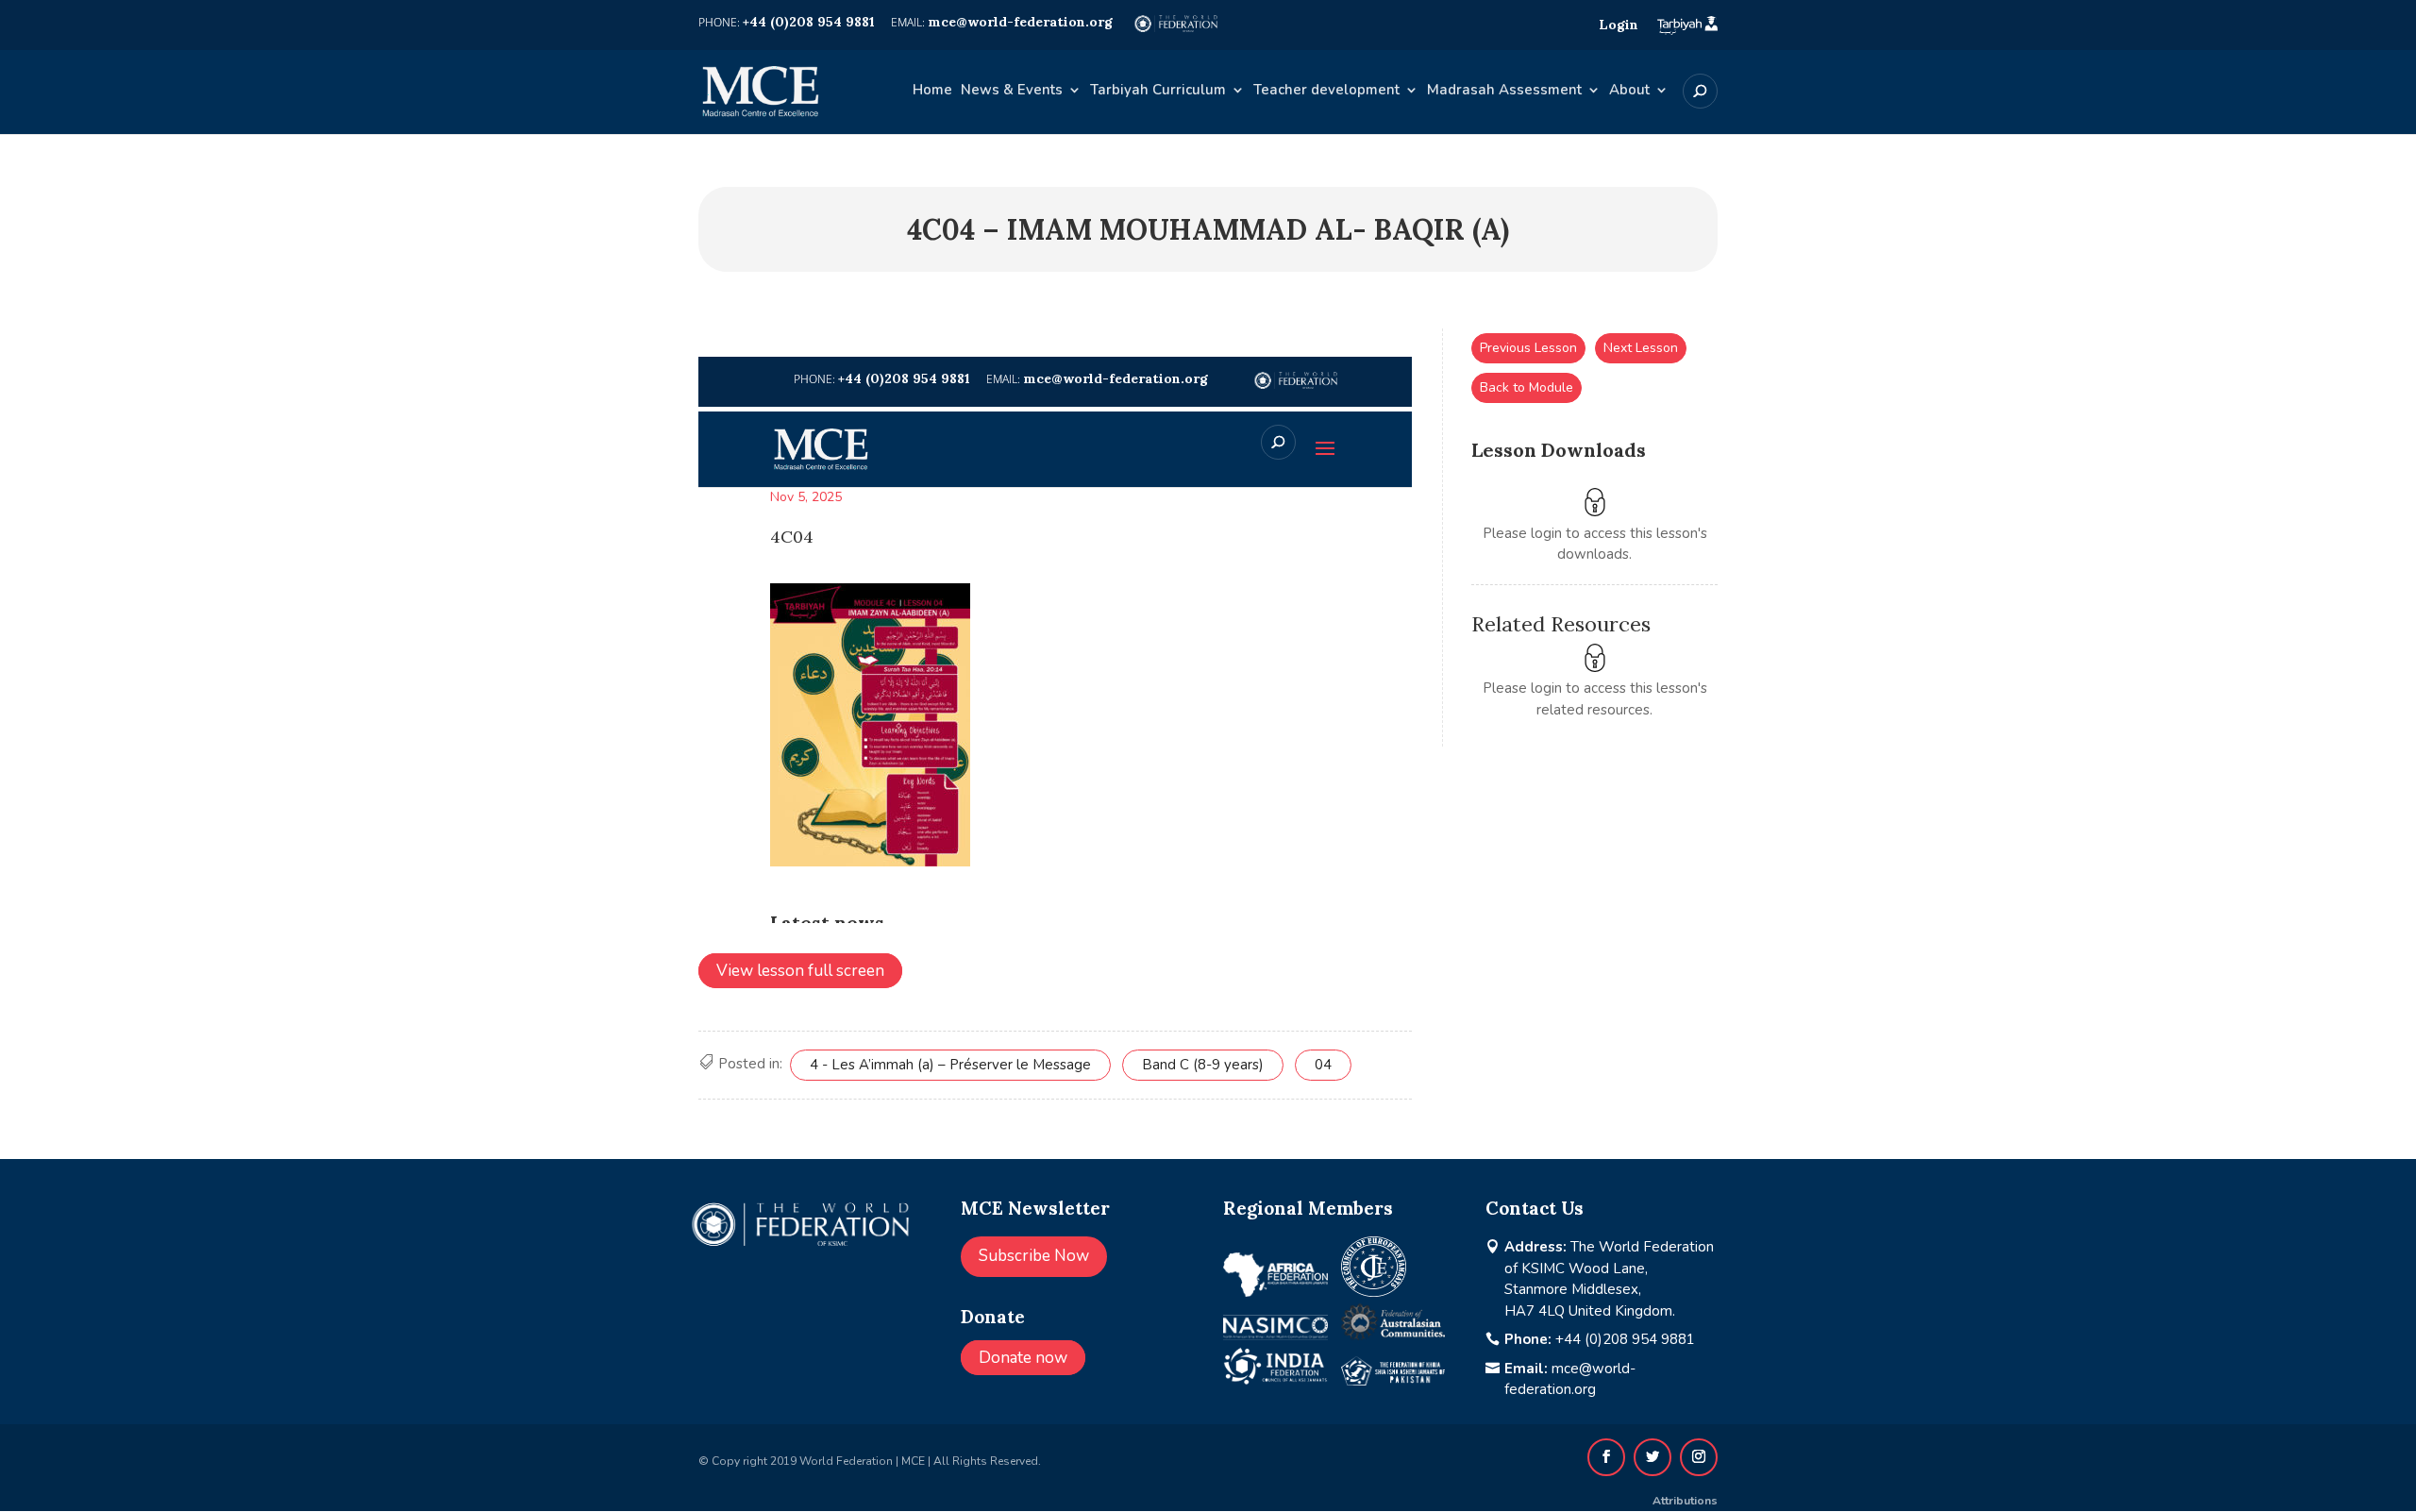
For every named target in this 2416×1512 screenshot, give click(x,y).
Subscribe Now (1034, 1256)
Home (932, 91)
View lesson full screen (800, 971)
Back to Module (1527, 387)
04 (1323, 1065)
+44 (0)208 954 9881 (1625, 1339)
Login (1619, 25)
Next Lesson (1641, 348)
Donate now (1023, 1358)
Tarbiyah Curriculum (1158, 91)
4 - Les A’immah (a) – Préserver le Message (950, 1065)
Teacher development (1326, 91)
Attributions (1685, 1501)
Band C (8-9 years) (1203, 1065)
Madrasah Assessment (1504, 91)
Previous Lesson (1528, 348)
